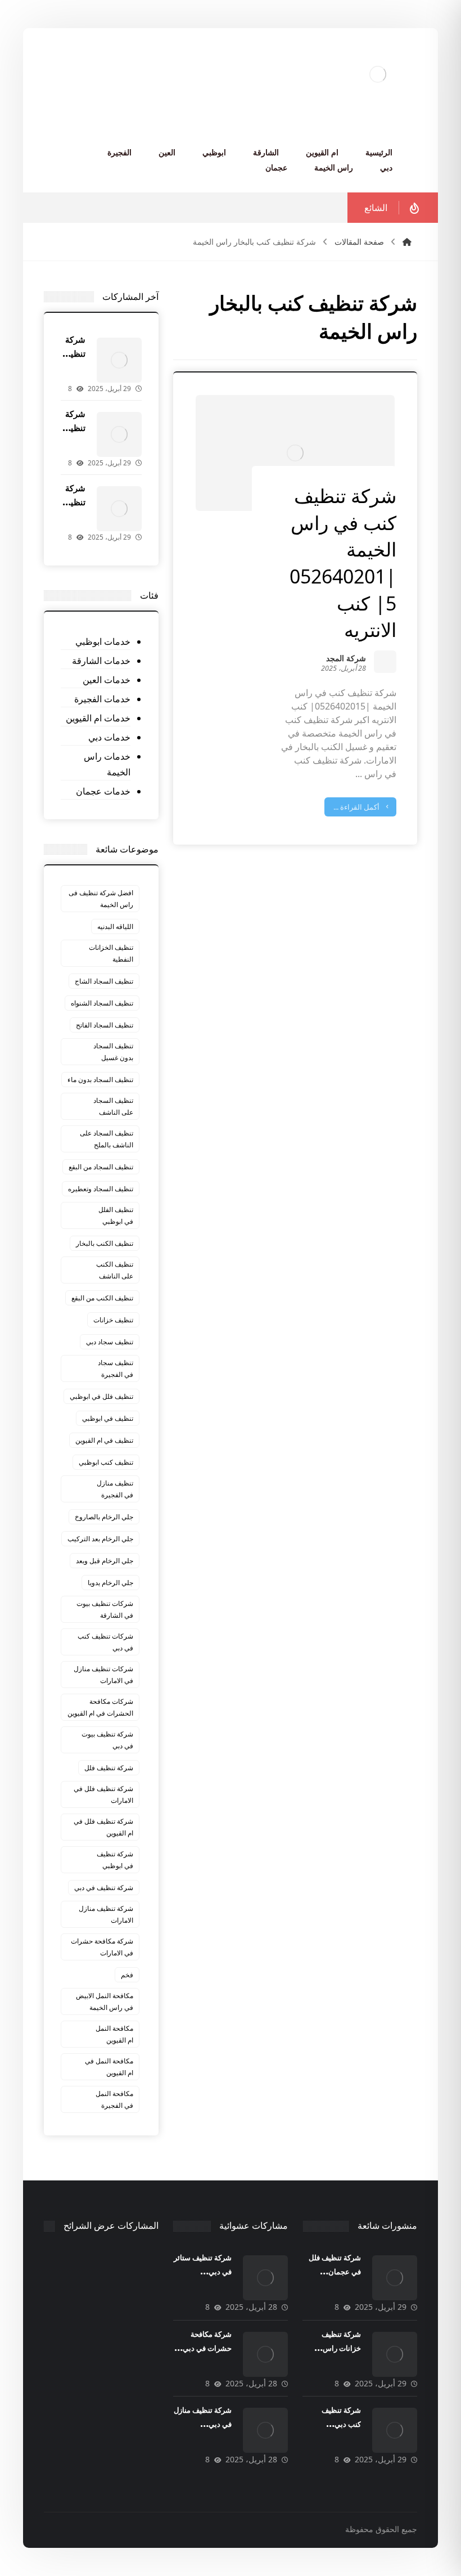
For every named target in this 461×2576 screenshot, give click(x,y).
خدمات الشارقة (101, 661)
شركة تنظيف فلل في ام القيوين (103, 1827)
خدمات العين (107, 680)
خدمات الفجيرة (102, 699)
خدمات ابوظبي (103, 641)
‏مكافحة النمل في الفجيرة (114, 2099)
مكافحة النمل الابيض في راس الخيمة (105, 2001)
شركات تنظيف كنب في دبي (105, 1642)
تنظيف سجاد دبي (110, 1342)
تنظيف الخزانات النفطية (111, 953)
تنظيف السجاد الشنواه (102, 1003)
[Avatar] (385, 662)
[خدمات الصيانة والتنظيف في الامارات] (378, 74)
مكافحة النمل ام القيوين (114, 2034)
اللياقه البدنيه (115, 926)
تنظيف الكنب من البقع (102, 1298)
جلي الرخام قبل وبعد (105, 1561)
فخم (127, 1975)
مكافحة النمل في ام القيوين (109, 2067)
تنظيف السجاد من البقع (101, 1167)
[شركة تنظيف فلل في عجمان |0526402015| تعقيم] (119, 360)
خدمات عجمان (103, 791)
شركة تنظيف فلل (109, 1768)
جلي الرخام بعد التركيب (100, 1539)
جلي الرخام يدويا (110, 1583)
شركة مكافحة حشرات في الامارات (102, 1947)
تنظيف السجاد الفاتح (105, 1025)
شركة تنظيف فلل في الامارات (103, 1794)
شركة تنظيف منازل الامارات (106, 1914)
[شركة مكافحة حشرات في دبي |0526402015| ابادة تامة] (265, 2354)
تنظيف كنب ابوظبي (106, 1462)
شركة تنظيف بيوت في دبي (107, 1740)
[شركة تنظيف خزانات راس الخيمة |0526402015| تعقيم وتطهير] (119, 434)
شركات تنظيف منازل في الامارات (103, 1675)
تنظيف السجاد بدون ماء (100, 1080)
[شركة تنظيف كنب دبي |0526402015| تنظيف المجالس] (119, 509)
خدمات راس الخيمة (107, 764)
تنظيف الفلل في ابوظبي (116, 1215)
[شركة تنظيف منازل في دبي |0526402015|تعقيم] (265, 2430)
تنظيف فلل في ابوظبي (101, 1396)
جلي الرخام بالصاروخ (104, 1517)
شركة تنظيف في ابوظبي (115, 1860)
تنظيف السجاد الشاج (104, 981)
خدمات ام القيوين (98, 718)
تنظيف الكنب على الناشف (115, 1270)
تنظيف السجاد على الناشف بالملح (107, 1139)
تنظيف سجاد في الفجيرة (116, 1368)
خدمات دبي (109, 737)
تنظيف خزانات (113, 1320)
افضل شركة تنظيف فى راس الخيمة (101, 899)
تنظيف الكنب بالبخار (105, 1243)
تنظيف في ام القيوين (104, 1440)
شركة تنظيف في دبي (104, 1888)
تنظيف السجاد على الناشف (113, 1106)
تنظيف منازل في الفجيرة (115, 1489)
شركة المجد (346, 659)
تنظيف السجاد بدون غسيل (113, 1052)
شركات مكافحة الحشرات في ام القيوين (100, 1707)
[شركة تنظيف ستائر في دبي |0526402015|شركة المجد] (265, 2278)
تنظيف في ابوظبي (108, 1418)
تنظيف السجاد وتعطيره (101, 1189)
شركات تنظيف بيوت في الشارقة (105, 1609)
